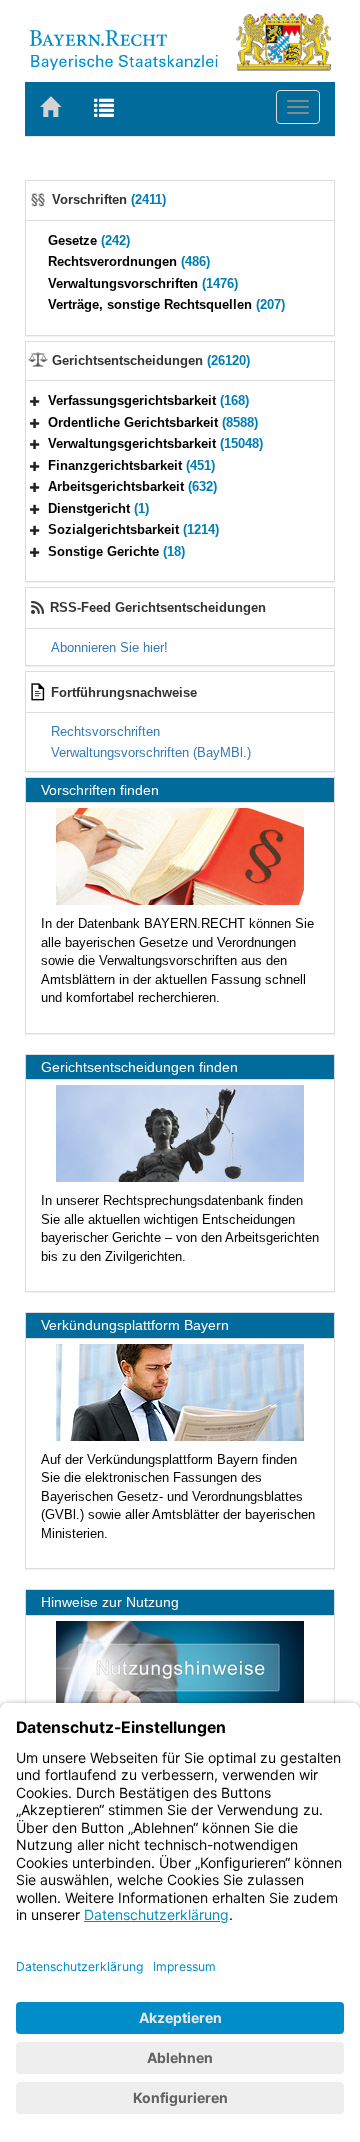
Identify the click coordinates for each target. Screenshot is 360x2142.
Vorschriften (109, 199)
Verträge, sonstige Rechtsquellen (166, 304)
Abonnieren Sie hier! (109, 647)
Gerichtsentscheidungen (151, 360)
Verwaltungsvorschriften (143, 283)
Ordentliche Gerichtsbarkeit (153, 422)
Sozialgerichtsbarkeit (133, 529)
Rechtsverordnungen (129, 261)
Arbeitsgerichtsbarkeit (132, 486)
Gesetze (89, 240)
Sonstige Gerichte (116, 551)
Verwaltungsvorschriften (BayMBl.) (151, 752)
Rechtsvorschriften (105, 731)
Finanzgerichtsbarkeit (131, 465)
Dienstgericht (98, 508)
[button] (35, 400)
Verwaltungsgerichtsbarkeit (155, 443)
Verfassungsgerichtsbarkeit (148, 400)
